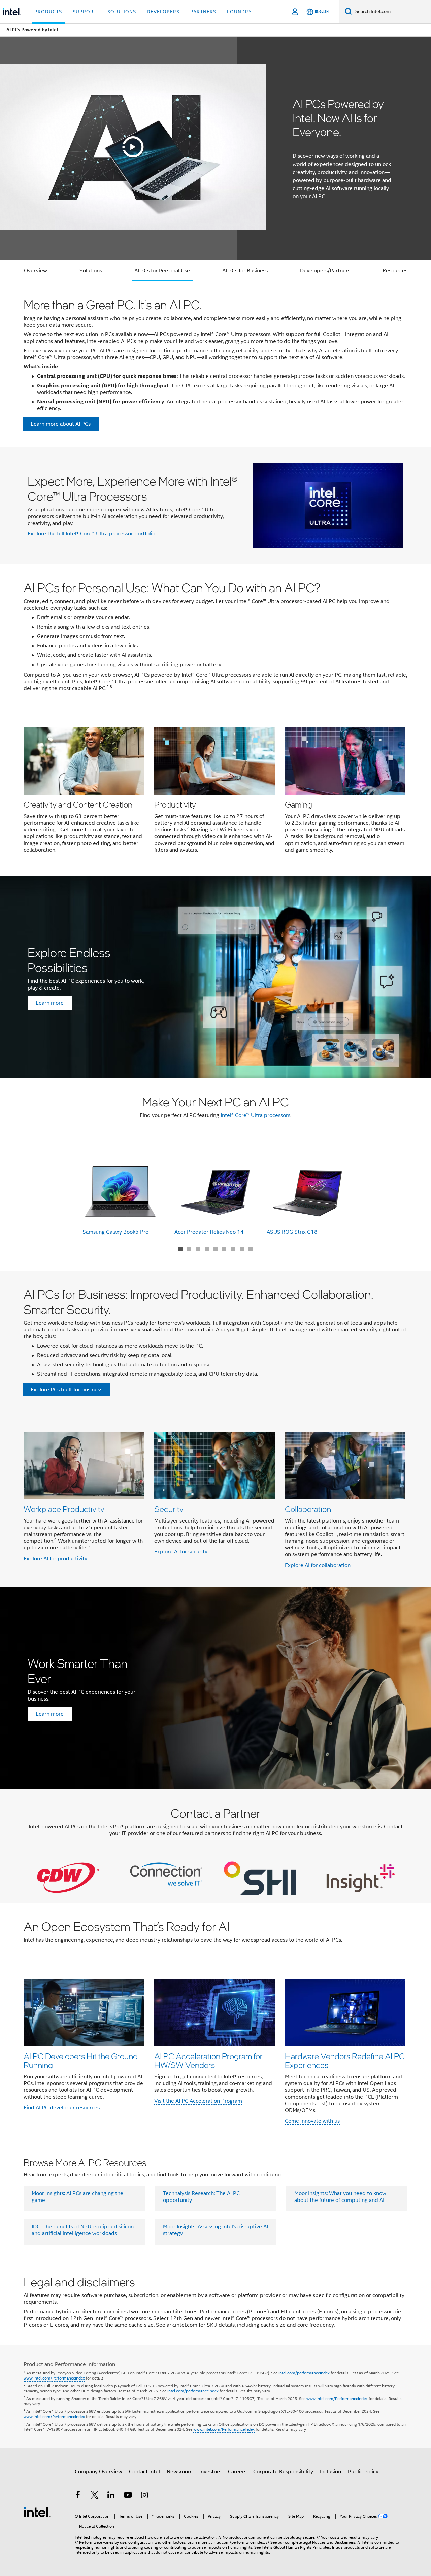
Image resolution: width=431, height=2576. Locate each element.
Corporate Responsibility (283, 2472)
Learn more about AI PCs (61, 424)
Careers (237, 2472)
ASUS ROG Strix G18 (292, 1232)
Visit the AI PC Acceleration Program (198, 2101)
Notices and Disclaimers (334, 2542)
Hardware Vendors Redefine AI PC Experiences (345, 2060)
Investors (210, 2472)
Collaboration (308, 1509)
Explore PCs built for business (67, 1390)
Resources (395, 271)
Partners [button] (203, 12)
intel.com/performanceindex (304, 2373)
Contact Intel (144, 2472)
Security (169, 1509)
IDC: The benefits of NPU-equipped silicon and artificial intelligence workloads (83, 2230)
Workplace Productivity (64, 1509)
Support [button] (85, 12)
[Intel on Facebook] (78, 2496)
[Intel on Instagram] (144, 2496)
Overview (36, 271)
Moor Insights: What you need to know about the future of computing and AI (340, 2197)
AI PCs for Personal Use (162, 271)
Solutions (91, 271)
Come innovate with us (312, 2121)
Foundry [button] (239, 12)
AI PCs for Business (245, 271)
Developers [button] (163, 12)
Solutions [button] (122, 12)
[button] (215, 792)
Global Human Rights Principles (302, 2547)
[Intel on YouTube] (128, 2496)
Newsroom (180, 2472)
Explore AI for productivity (55, 1559)
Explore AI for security (181, 1552)
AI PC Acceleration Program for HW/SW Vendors (208, 2060)
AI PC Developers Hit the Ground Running (81, 2060)
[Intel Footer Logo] (37, 2512)
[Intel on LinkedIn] (111, 2496)
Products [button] (48, 12)
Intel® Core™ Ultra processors (255, 1115)
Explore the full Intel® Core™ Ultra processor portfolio (91, 534)
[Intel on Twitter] (95, 2496)
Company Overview (98, 2472)
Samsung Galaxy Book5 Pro (115, 1232)
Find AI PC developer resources (62, 2108)
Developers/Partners (325, 271)
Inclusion (330, 2472)
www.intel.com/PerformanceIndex (54, 2378)
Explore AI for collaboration (318, 1565)
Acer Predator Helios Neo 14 (209, 1232)
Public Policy (363, 2472)
